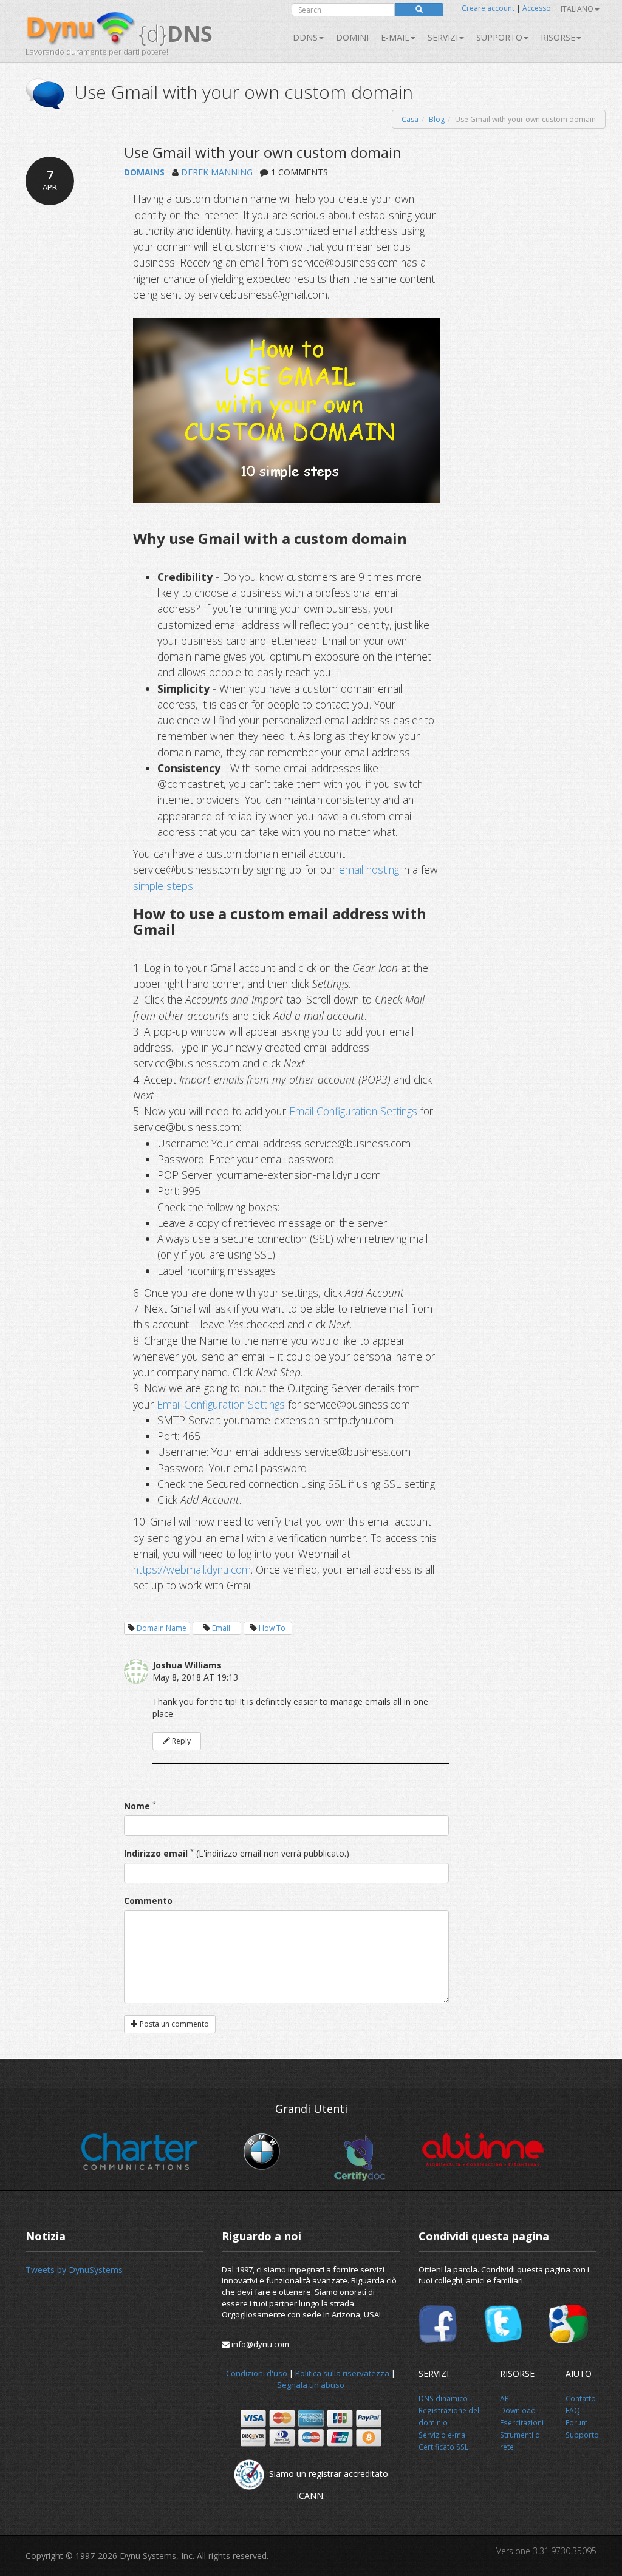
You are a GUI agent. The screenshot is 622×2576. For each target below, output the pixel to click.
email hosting (371, 869)
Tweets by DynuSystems (74, 2270)
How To (272, 1628)
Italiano (577, 9)
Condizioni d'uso (257, 2373)
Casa (410, 119)
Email (221, 1628)
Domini (352, 37)
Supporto (499, 37)
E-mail (395, 37)
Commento (148, 1901)
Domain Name (162, 1628)
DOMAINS (144, 172)
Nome (137, 1806)
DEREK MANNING (217, 172)
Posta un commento (173, 2024)
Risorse (558, 37)
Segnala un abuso (311, 2385)
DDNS (305, 37)
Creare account (488, 8)
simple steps (163, 886)
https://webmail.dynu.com (192, 1569)
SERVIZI (443, 37)
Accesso (537, 8)
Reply (180, 1741)
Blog (437, 119)
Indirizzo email (156, 1853)
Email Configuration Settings (353, 1111)
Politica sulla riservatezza (342, 2373)
